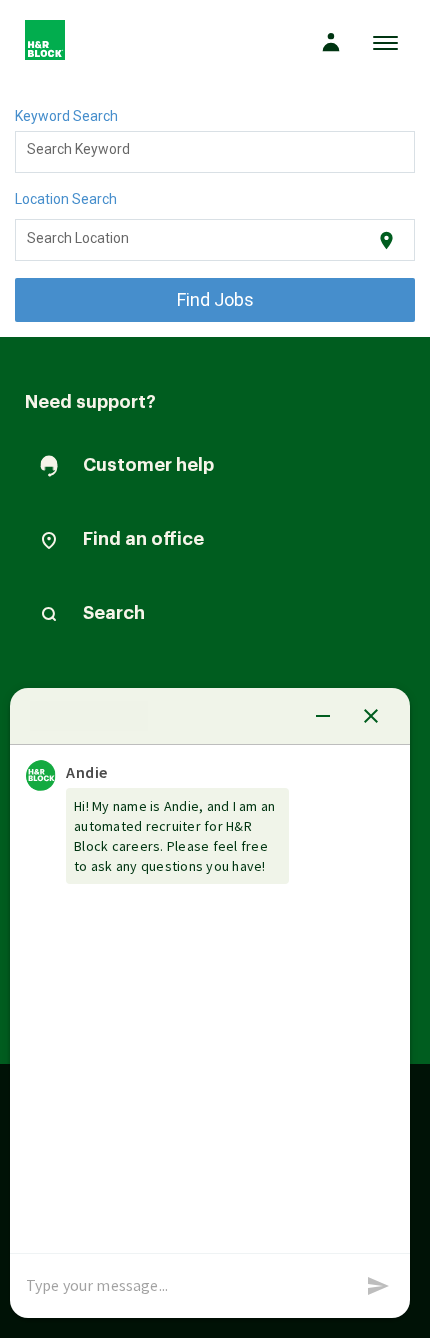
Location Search (66, 199)
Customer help (148, 465)
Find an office (143, 539)
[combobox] (215, 152)
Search (114, 613)
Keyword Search (66, 116)
